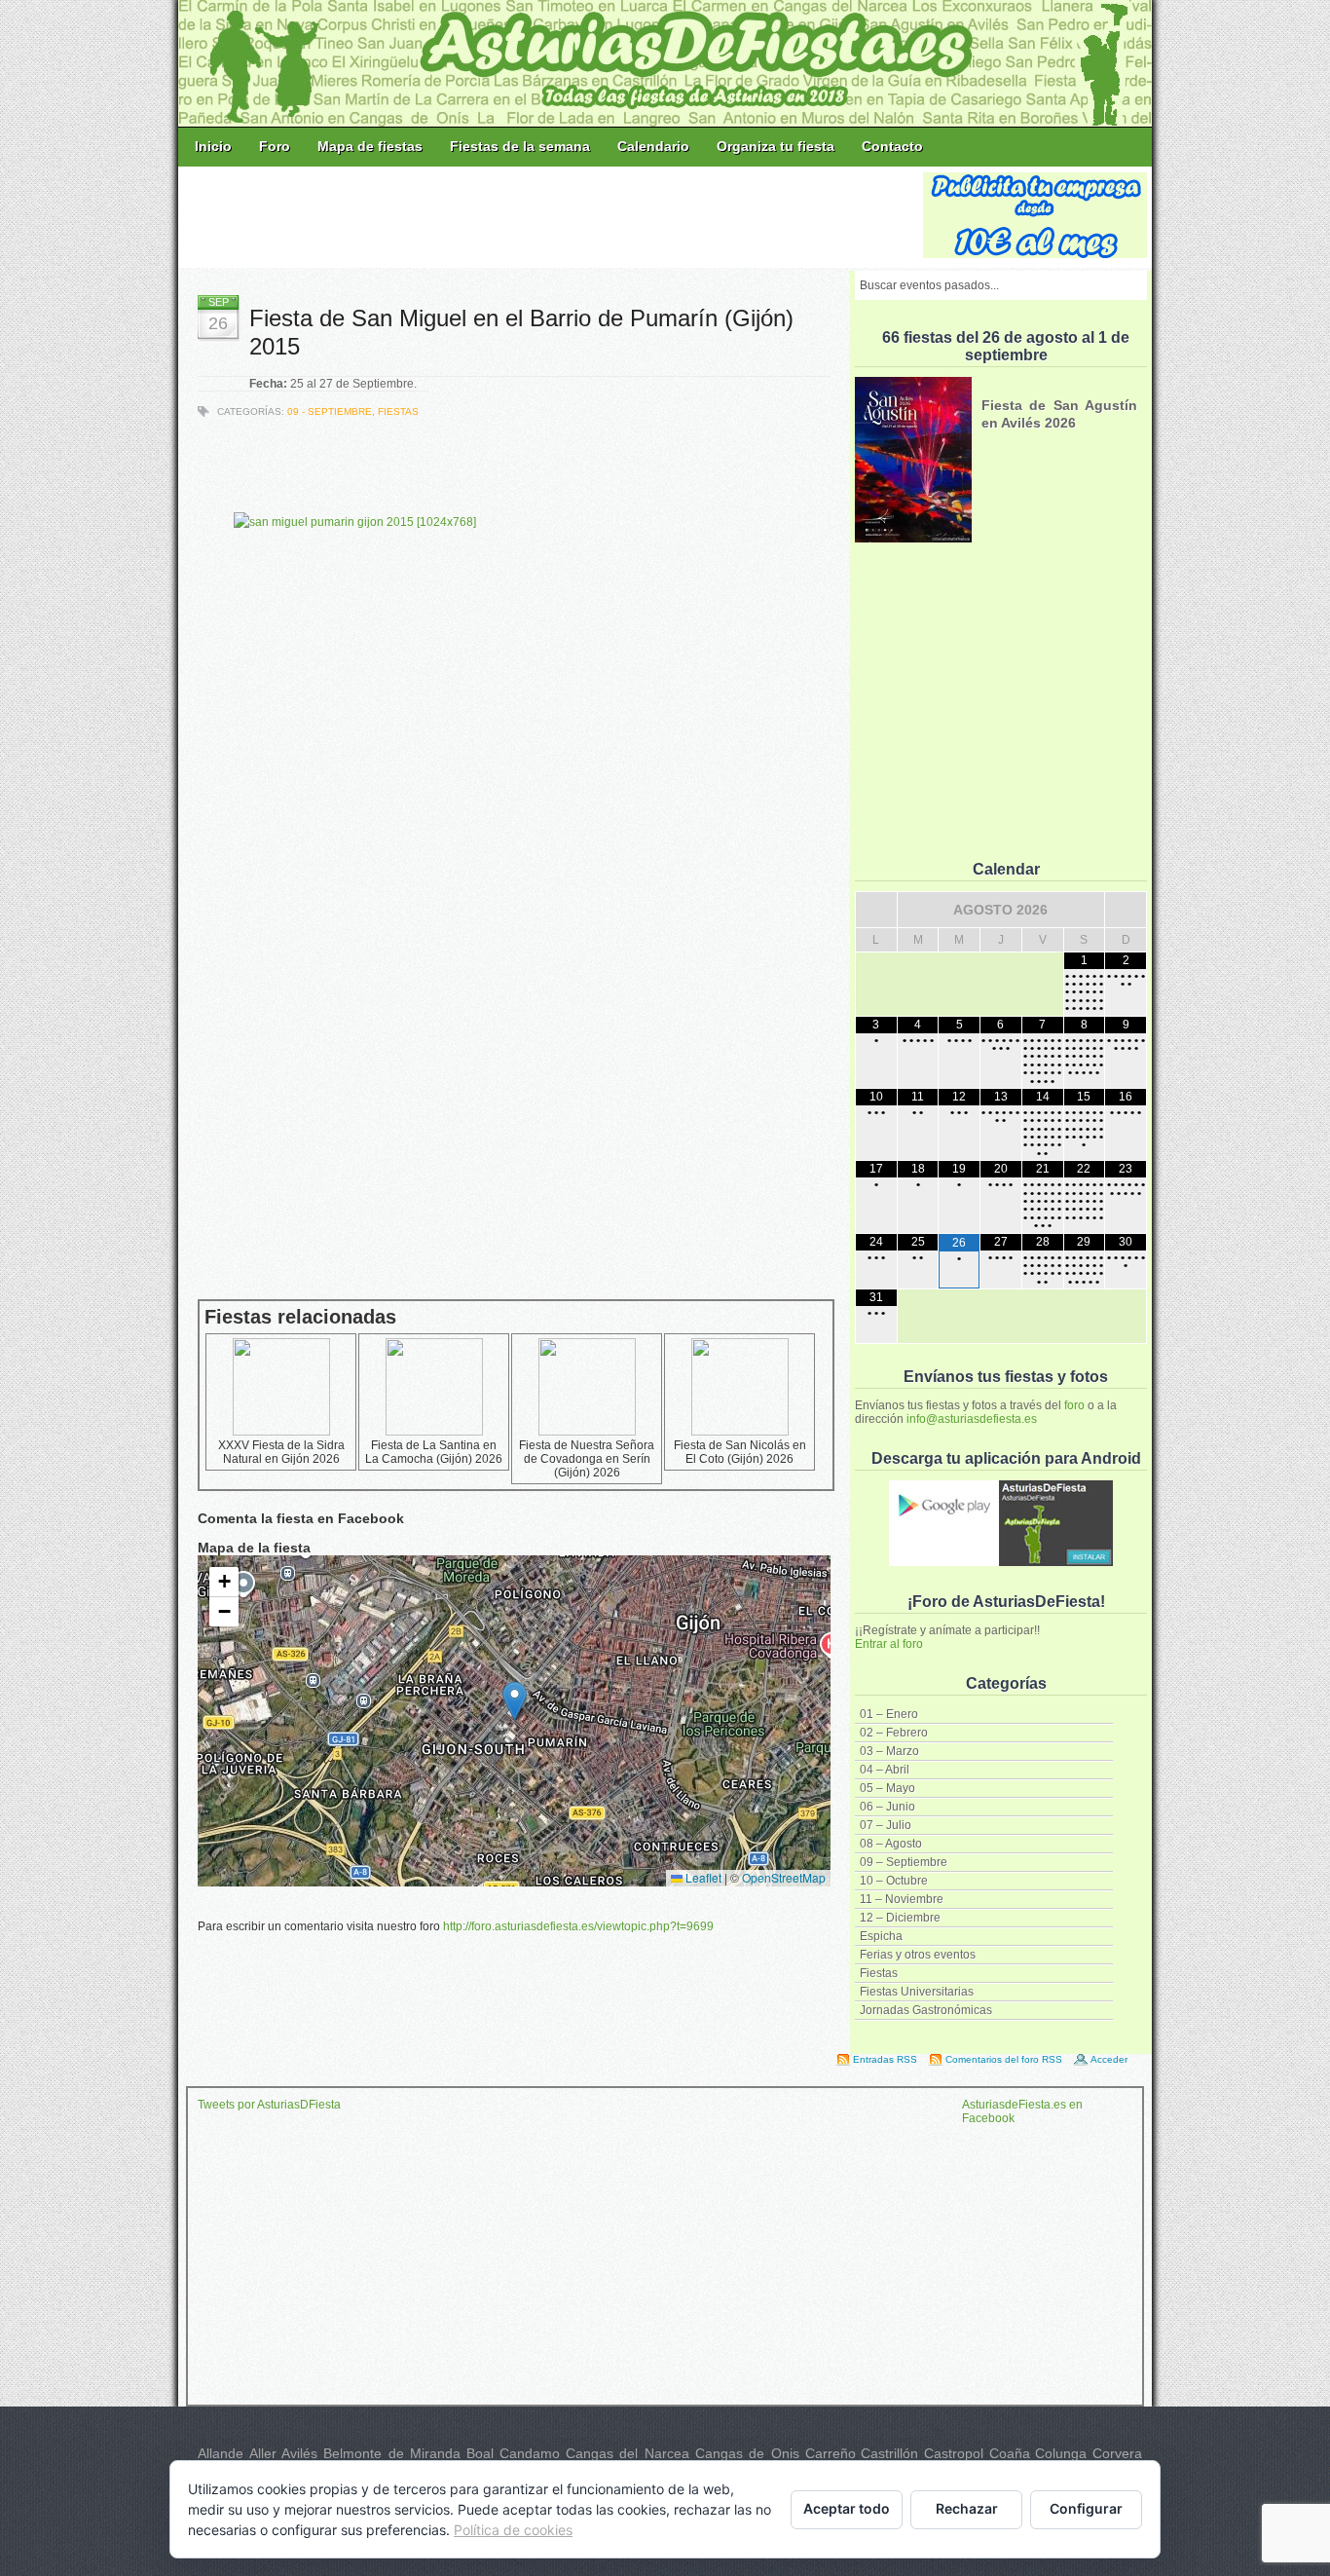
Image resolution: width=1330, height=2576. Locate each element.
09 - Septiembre (330, 411)
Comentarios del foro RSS (1004, 2059)
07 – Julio (886, 1825)
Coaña (1010, 2453)
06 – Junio (887, 1807)
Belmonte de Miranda (392, 2453)
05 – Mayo (887, 1788)
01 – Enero (889, 1714)
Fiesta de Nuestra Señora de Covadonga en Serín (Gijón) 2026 (587, 1459)
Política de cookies (513, 2530)
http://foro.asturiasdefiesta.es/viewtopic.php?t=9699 (578, 1926)
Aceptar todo (847, 2508)
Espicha (881, 1936)
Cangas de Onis (747, 2453)
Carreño (831, 2453)
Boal (480, 2453)
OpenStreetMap (784, 1877)
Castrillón (889, 2453)
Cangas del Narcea (628, 2453)
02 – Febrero (894, 1733)
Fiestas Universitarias (917, 1992)
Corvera (1117, 2453)
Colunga (1061, 2453)
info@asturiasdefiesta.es (972, 1419)
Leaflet (702, 1877)
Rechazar (967, 2508)
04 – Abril (885, 1770)
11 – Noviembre (902, 1899)
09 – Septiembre (904, 1862)
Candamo (530, 2453)
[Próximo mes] (1126, 910)
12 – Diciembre (900, 1918)
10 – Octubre (894, 1881)
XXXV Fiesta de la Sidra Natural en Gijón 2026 (281, 1452)
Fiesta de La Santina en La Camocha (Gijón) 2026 (434, 1452)
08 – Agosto (891, 1844)
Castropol (954, 2453)
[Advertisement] (552, 216)
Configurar (1086, 2508)
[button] (515, 1701)
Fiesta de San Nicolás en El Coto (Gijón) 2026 (740, 1452)
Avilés (299, 2453)
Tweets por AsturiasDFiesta (269, 2105)
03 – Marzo (889, 1751)
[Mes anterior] (876, 910)
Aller (263, 2453)
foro (1074, 1405)
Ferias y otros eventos (918, 1955)
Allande (221, 2453)
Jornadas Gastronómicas (926, 2010)
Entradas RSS (885, 2059)
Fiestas (879, 1973)
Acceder (1109, 2059)
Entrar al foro (889, 1644)
